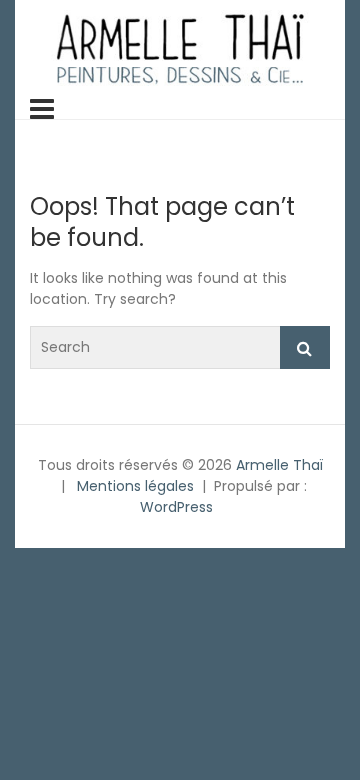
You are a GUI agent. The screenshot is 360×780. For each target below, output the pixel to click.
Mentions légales (135, 486)
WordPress (176, 507)
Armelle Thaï (279, 465)
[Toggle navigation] (42, 109)
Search (305, 347)
